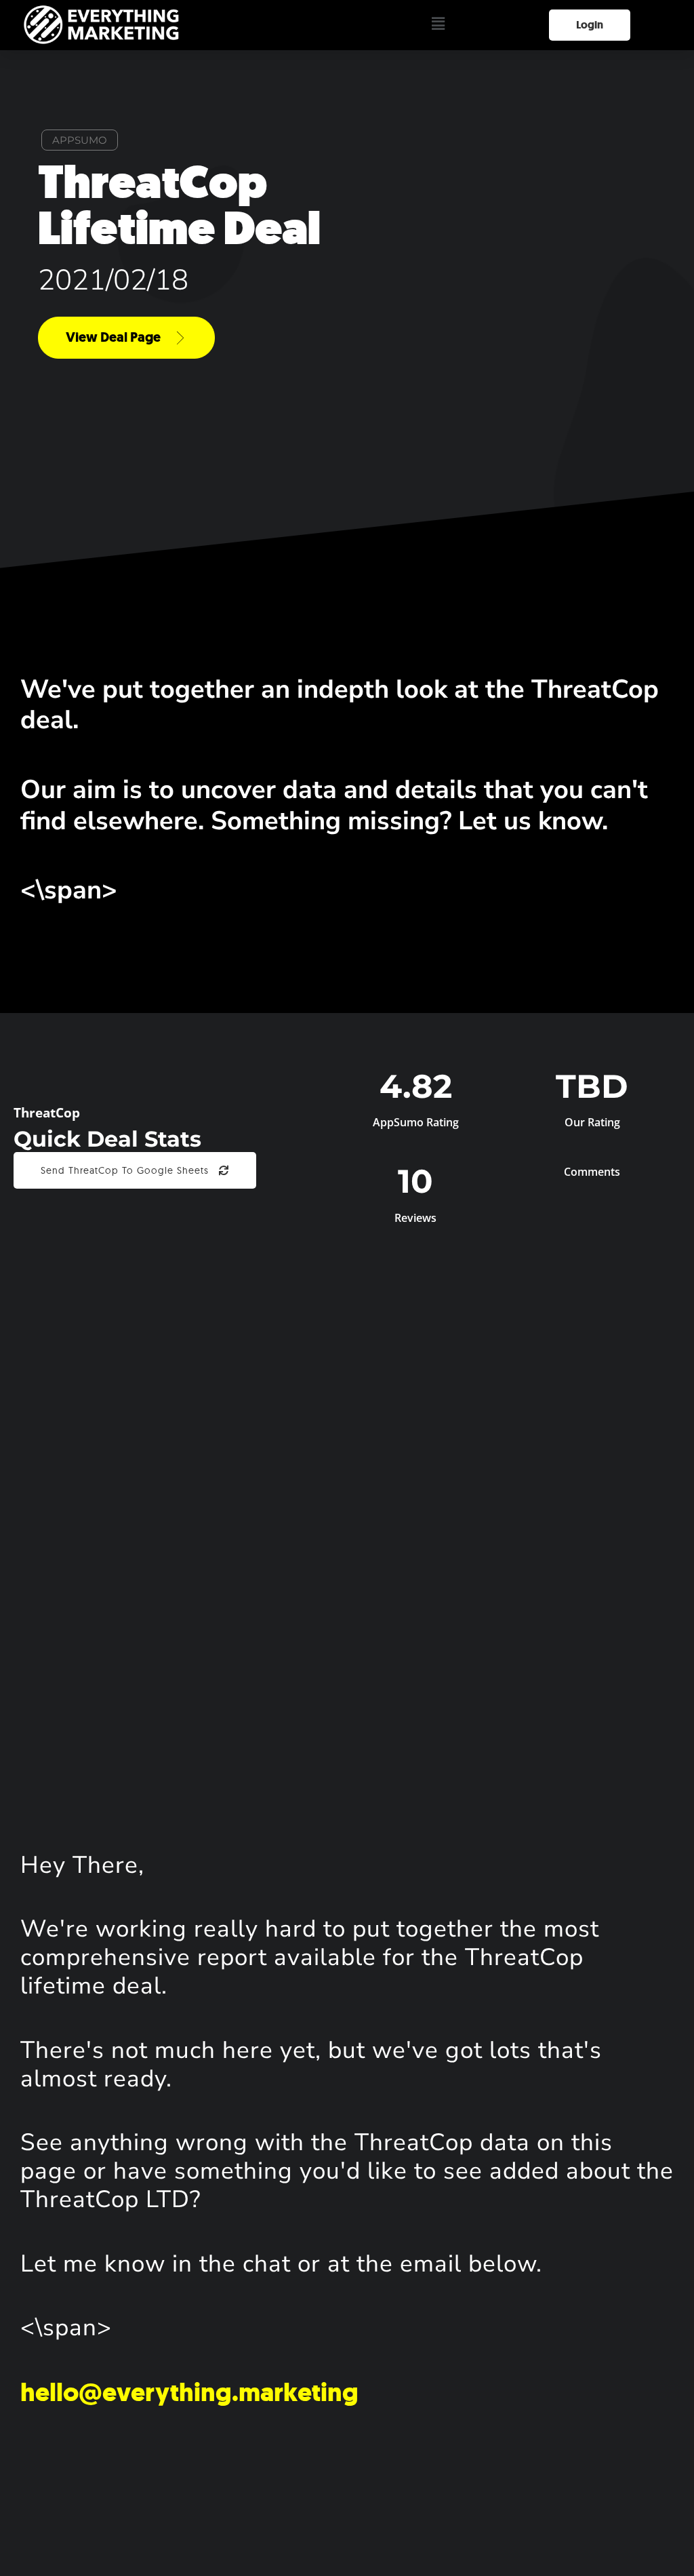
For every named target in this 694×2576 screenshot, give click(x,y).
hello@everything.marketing (189, 2392)
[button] (438, 25)
